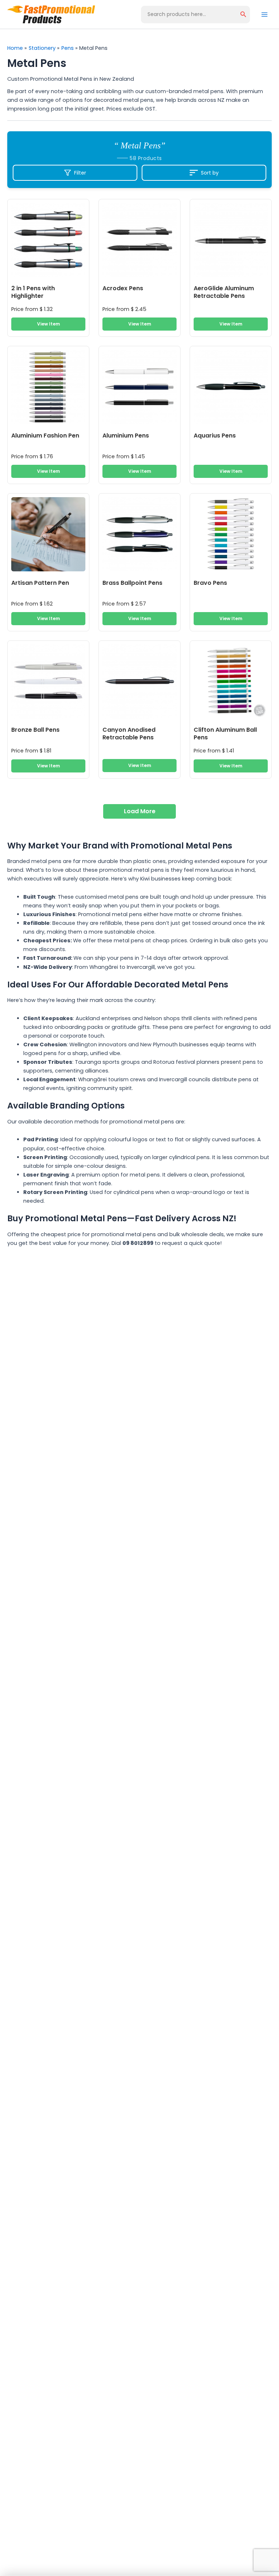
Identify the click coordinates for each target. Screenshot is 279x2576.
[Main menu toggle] (264, 14)
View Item (48, 324)
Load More (140, 811)
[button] (243, 15)
